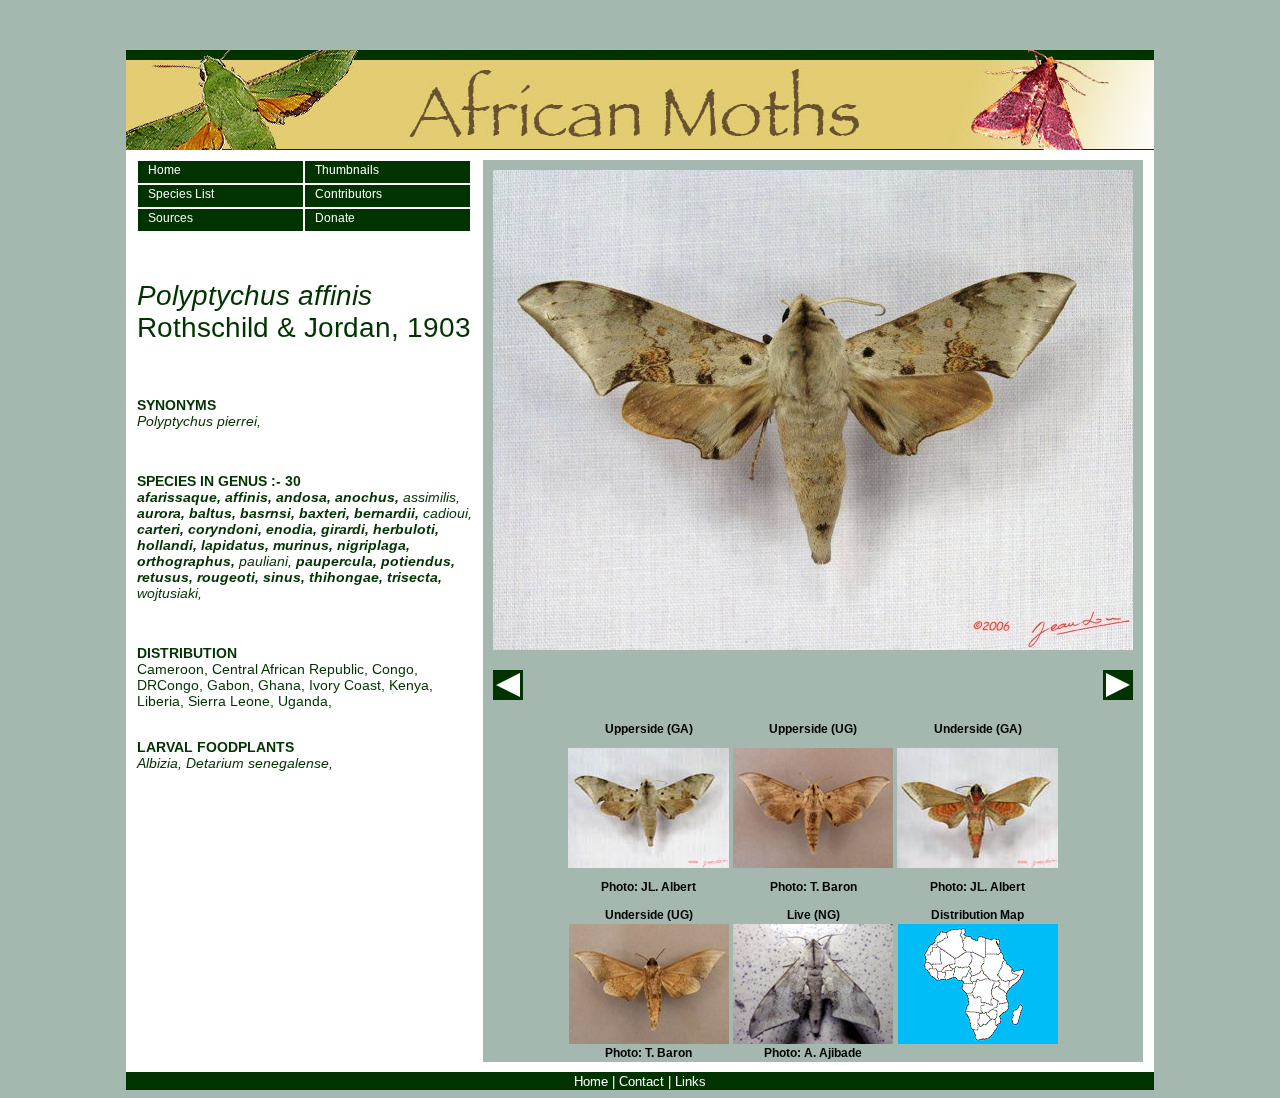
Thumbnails (347, 170)
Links (690, 1081)
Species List (181, 194)
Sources (170, 218)
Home (164, 170)
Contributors (348, 194)
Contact (641, 1081)
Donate (335, 218)
